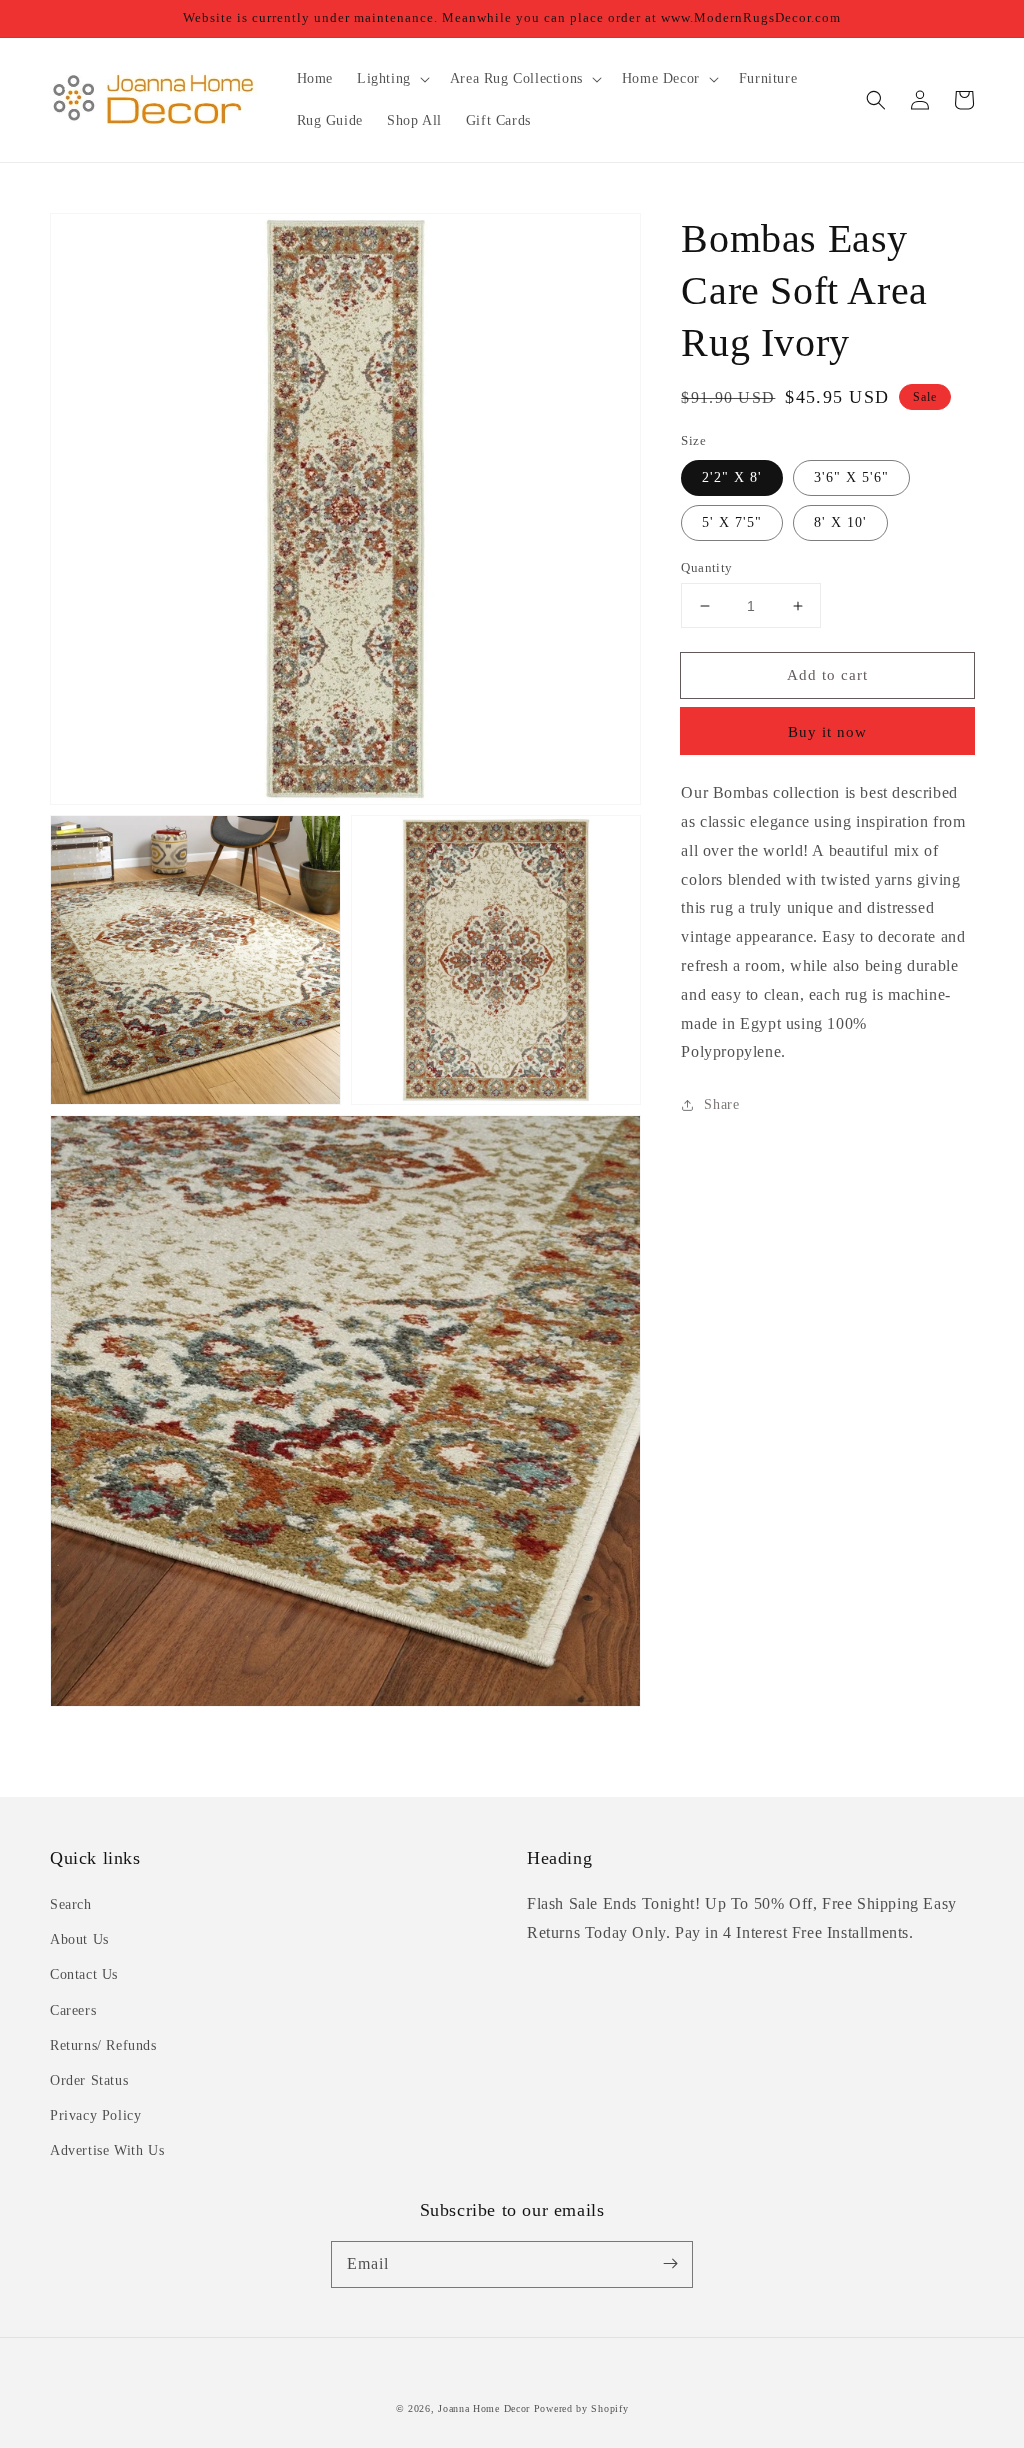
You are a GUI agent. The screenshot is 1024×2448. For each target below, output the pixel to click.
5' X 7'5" (732, 522)
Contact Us (84, 1974)
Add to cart (827, 675)
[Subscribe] (670, 2264)
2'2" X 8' (732, 477)
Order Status (89, 2080)
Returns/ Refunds (103, 2045)
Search (71, 1904)
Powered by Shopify (581, 2408)
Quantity (706, 567)
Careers (73, 2010)
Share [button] (721, 1104)
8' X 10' (840, 522)
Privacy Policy (95, 2115)
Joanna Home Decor (484, 2408)
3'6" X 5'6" (851, 477)
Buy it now (827, 732)
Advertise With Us (107, 2150)
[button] (876, 100)
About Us (79, 1939)
